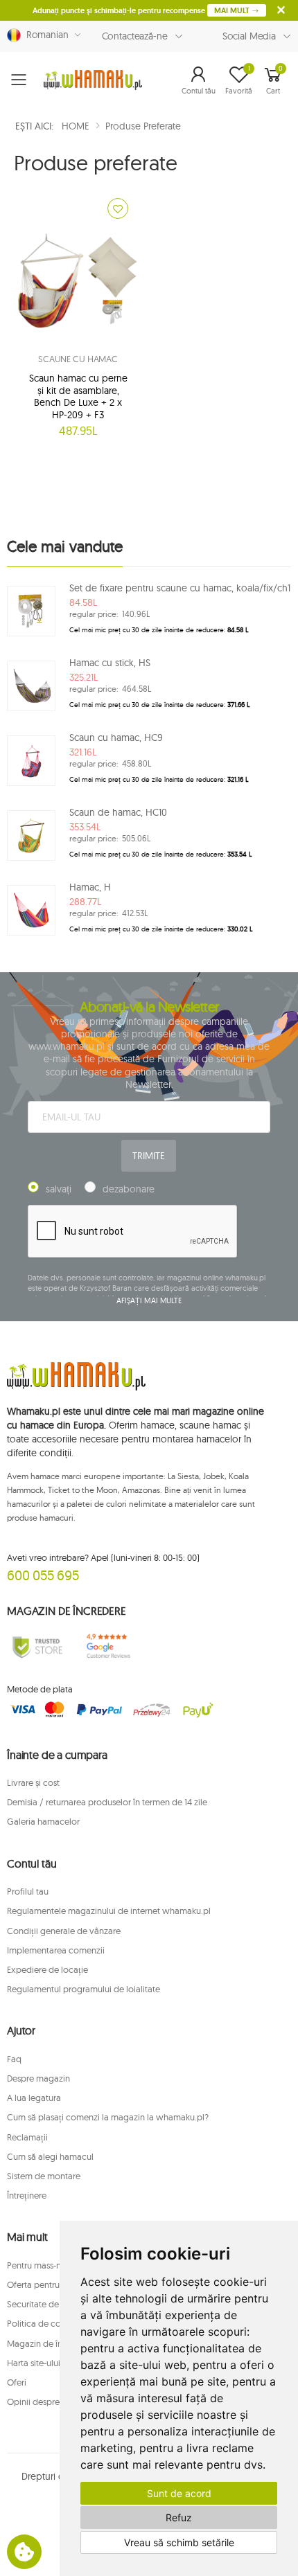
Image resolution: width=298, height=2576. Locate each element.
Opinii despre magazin (51, 2401)
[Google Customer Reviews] (112, 1646)
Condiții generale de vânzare (64, 1931)
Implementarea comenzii (56, 1950)
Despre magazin (38, 2078)
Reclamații (27, 2137)
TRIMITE (148, 1156)
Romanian (45, 35)
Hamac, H (90, 887)
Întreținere (27, 2195)
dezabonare (129, 1189)
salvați (59, 1189)
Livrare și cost (33, 1782)
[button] (199, 80)
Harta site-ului (34, 2363)
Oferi (17, 2382)
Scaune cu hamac (78, 359)
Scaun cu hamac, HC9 (116, 737)
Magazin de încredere (50, 2343)
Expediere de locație (47, 1969)
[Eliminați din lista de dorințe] (118, 208)
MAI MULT (233, 10)
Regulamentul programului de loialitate (84, 1989)
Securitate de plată (44, 2304)
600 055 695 (43, 1575)
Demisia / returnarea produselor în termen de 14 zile (107, 1802)
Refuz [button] (179, 2517)
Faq (14, 2059)
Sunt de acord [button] (179, 2493)
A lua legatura (34, 2098)
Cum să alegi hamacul (50, 2156)
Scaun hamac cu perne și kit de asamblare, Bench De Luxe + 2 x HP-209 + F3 (78, 396)
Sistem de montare (44, 2176)
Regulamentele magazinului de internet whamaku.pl (109, 1911)
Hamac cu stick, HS (110, 663)
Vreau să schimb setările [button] (179, 2542)
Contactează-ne (135, 36)
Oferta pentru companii (53, 2284)
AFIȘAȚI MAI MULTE (149, 1300)
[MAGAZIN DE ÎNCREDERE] (37, 1646)
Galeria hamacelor (43, 1821)
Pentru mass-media (44, 2265)
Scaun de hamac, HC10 (118, 812)
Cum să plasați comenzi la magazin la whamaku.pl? (108, 2117)
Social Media (249, 36)
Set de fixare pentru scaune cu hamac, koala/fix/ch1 (180, 588)
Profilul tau (28, 1891)
